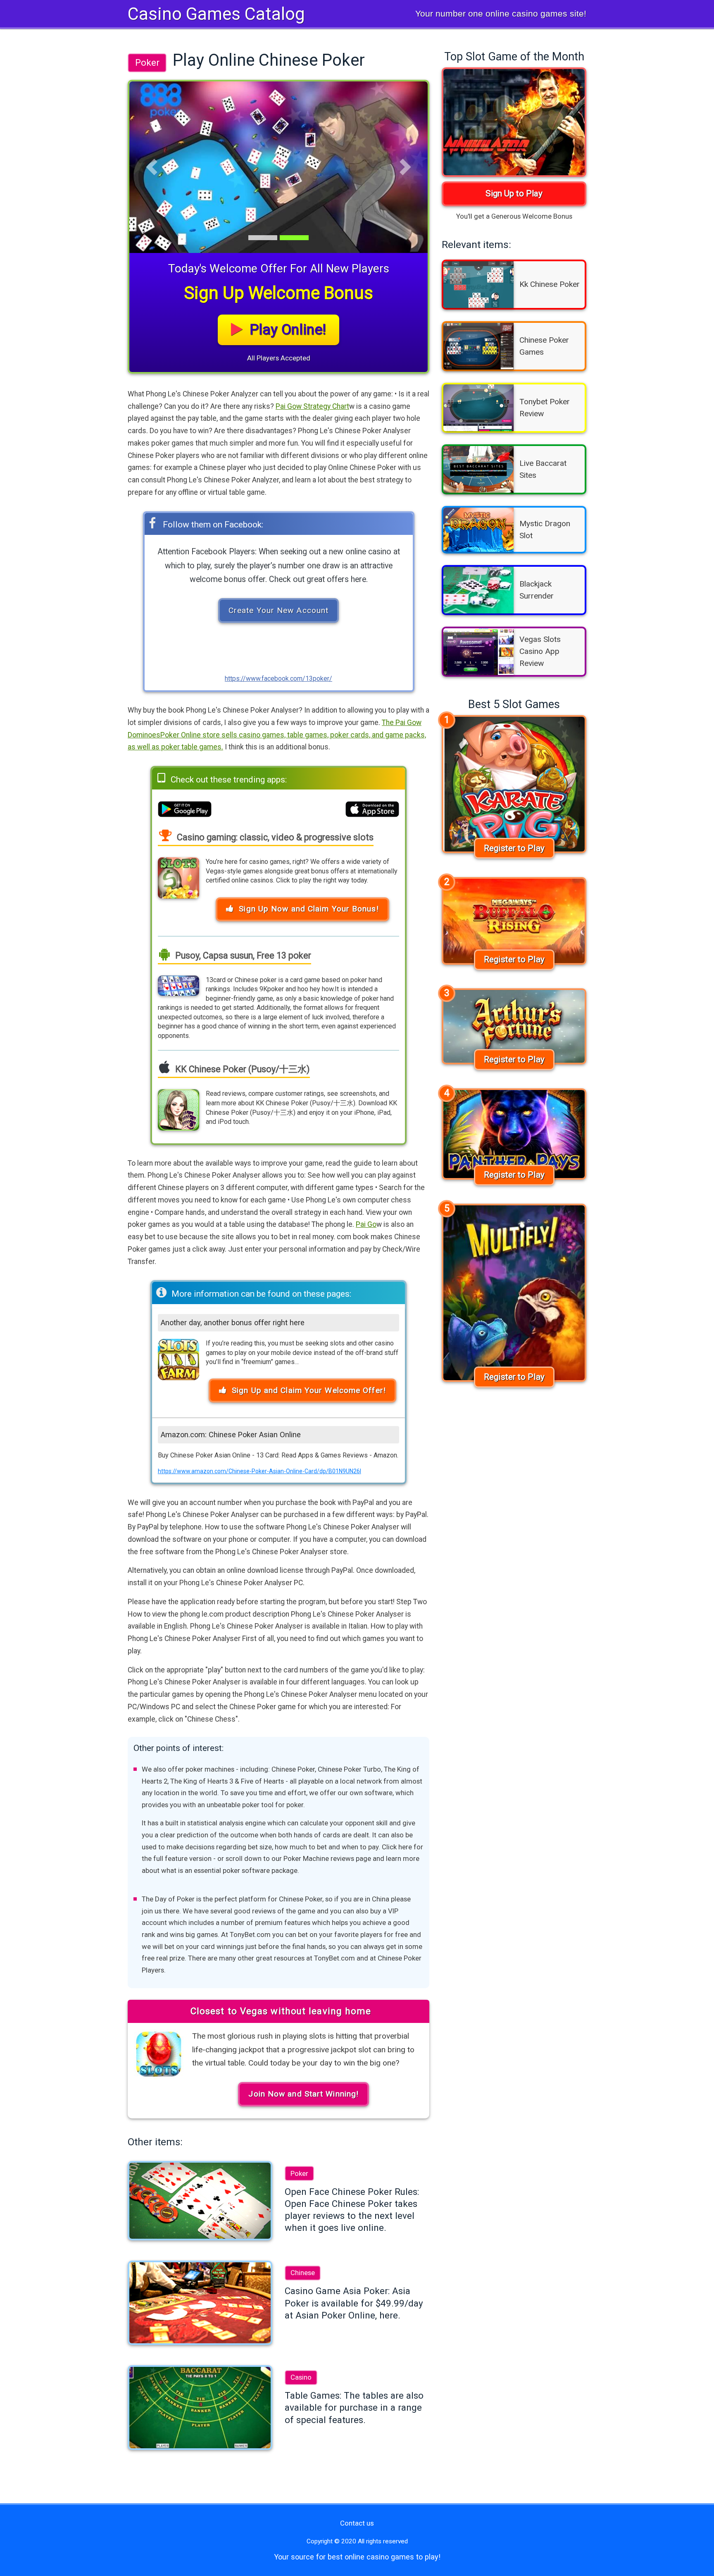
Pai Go (366, 1224)
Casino (301, 2377)
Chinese (303, 2273)
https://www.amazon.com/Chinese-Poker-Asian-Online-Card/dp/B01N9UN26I (259, 1471)
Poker (147, 62)
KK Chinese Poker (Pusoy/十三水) (242, 1069)
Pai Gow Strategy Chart (312, 406)
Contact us (357, 2523)
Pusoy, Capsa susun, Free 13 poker (242, 955)
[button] (152, 167)
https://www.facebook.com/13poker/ (278, 679)
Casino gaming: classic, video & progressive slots (274, 837)
